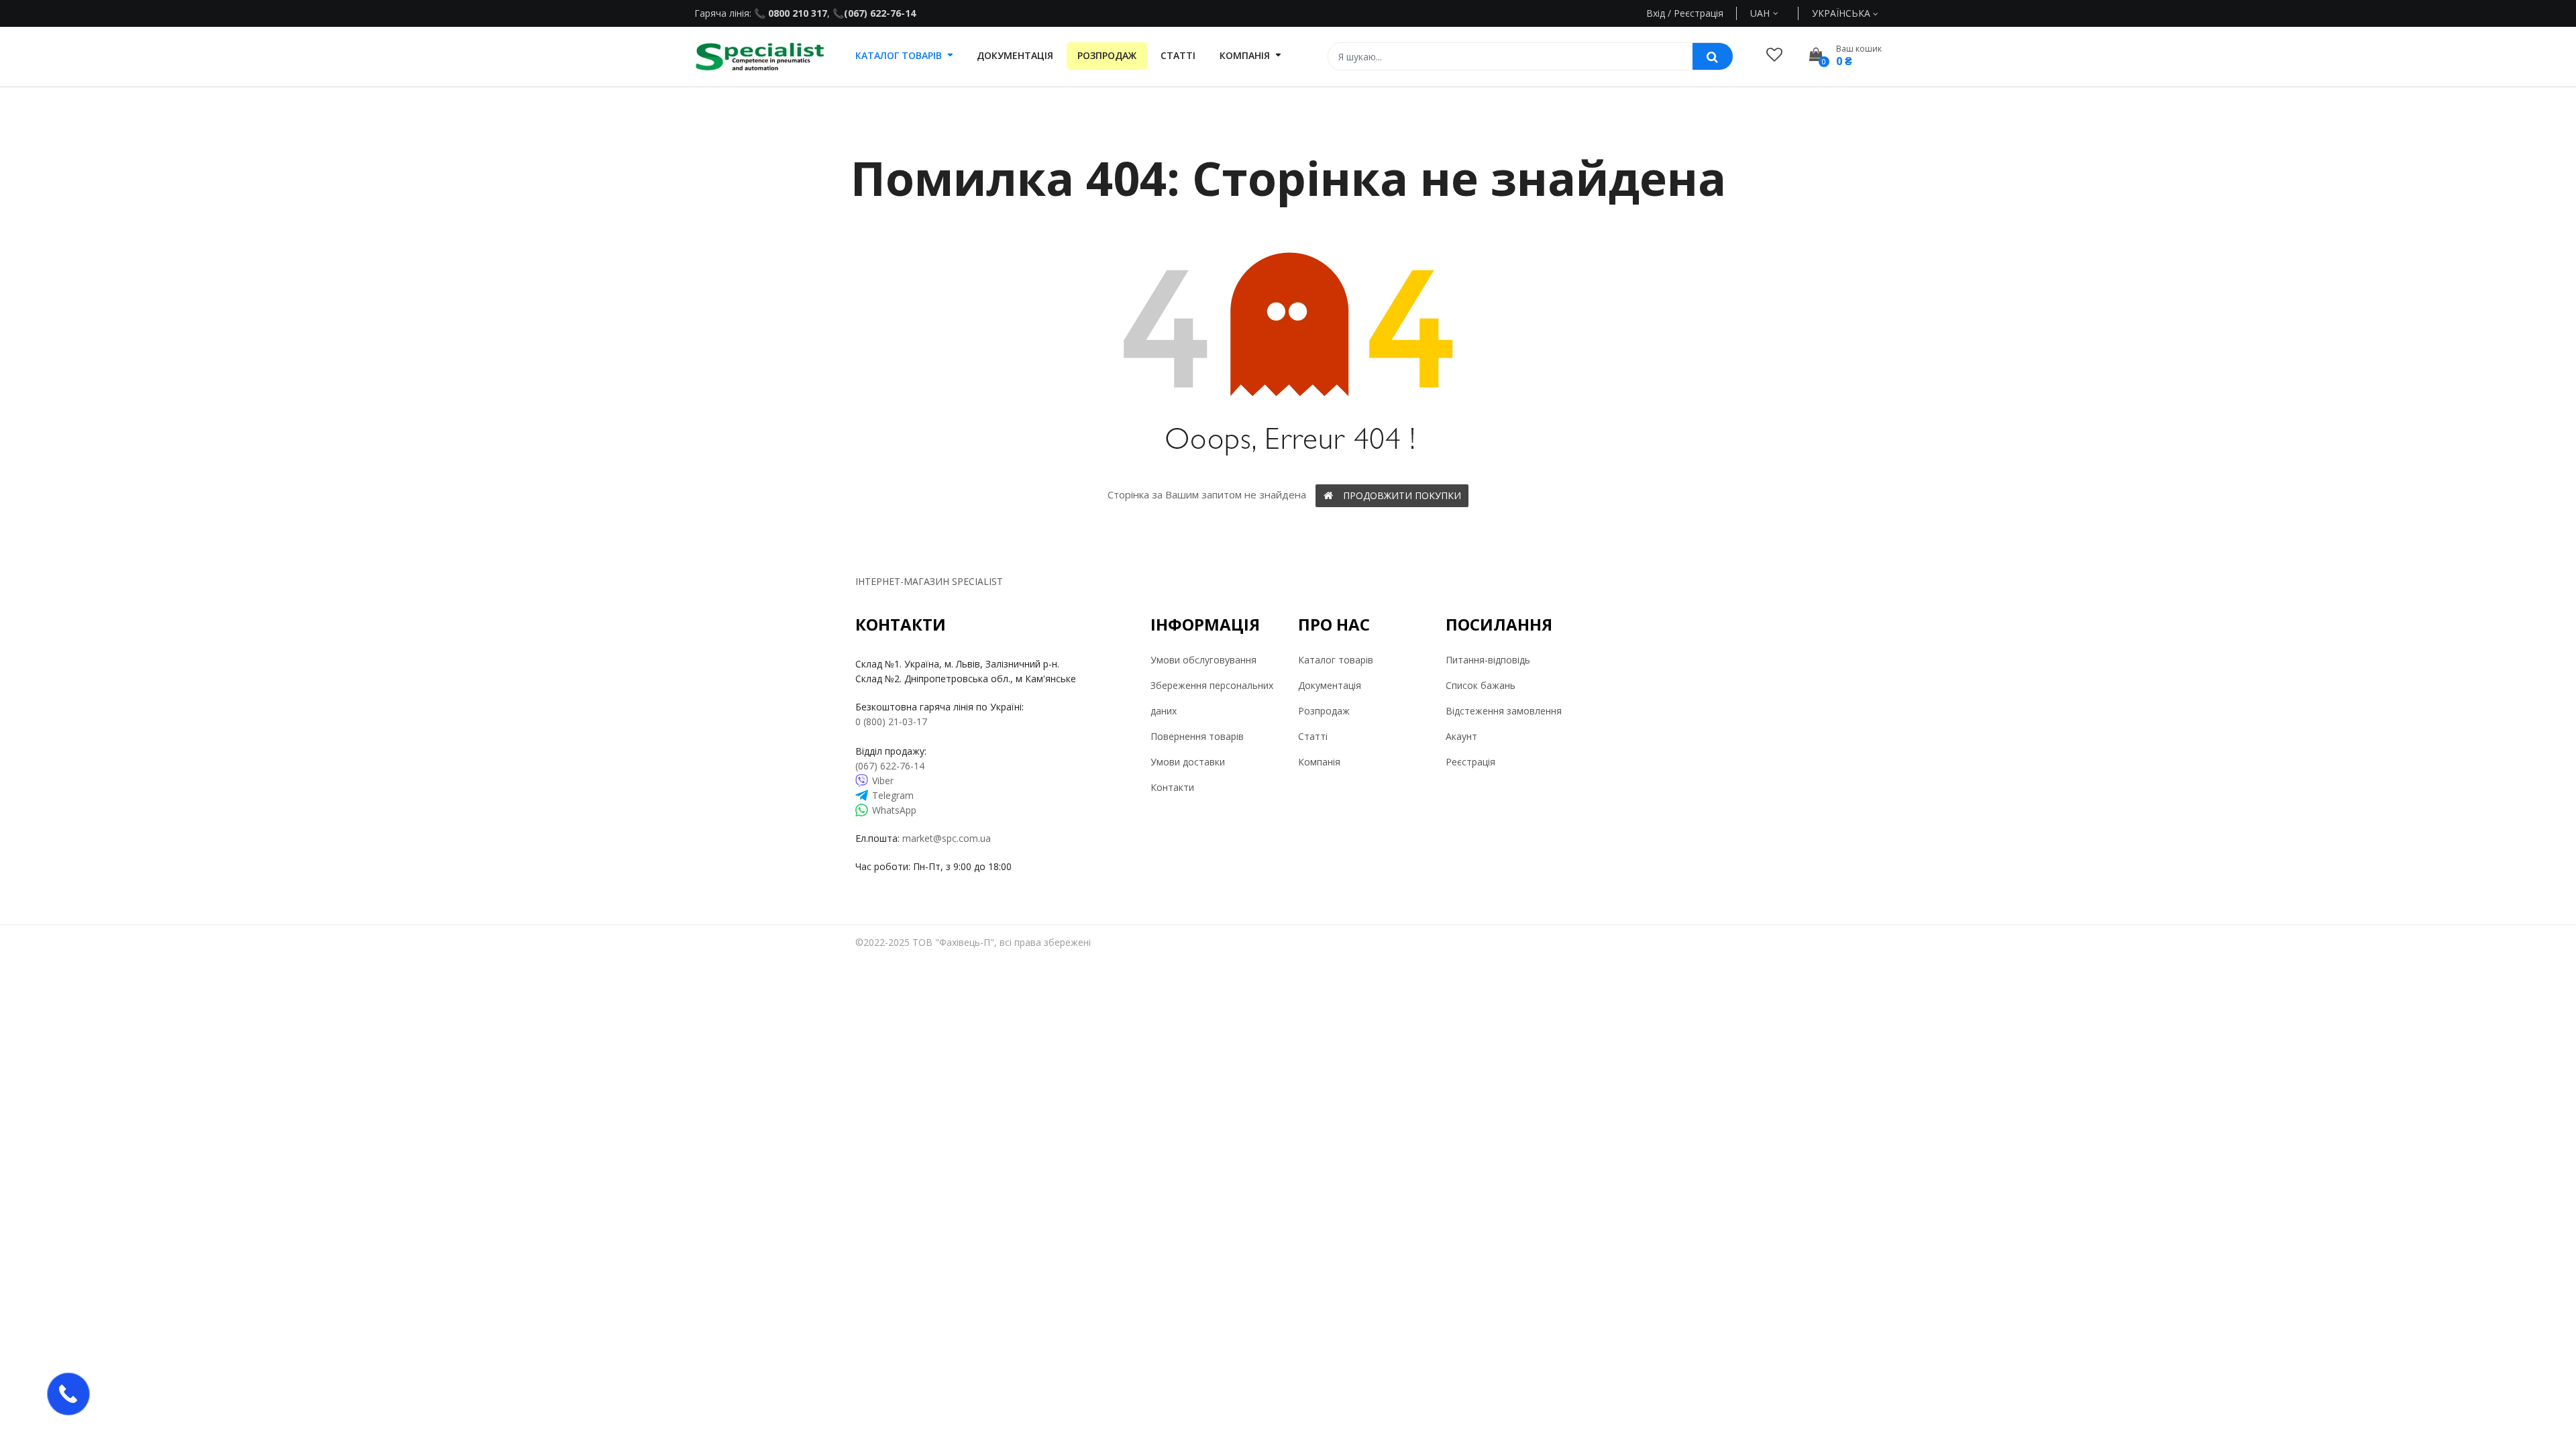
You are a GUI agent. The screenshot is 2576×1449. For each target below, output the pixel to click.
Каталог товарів (1336, 660)
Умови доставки (1188, 762)
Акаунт (1461, 736)
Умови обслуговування (1203, 660)
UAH (1775, 13)
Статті (1313, 736)
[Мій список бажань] (1774, 54)
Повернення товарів (1197, 736)
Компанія (1319, 762)
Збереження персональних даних (1212, 698)
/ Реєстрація (1694, 13)
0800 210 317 (796, 13)
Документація (1330, 685)
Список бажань (1481, 685)
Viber (883, 781)
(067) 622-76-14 (880, 13)
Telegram (893, 795)
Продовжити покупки (1402, 495)
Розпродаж (1324, 711)
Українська (1842, 13)
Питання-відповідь (1488, 660)
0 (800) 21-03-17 (891, 721)
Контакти (1172, 787)
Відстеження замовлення (1504, 711)
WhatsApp (894, 810)
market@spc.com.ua (947, 838)
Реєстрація (1470, 762)
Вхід (1656, 13)
